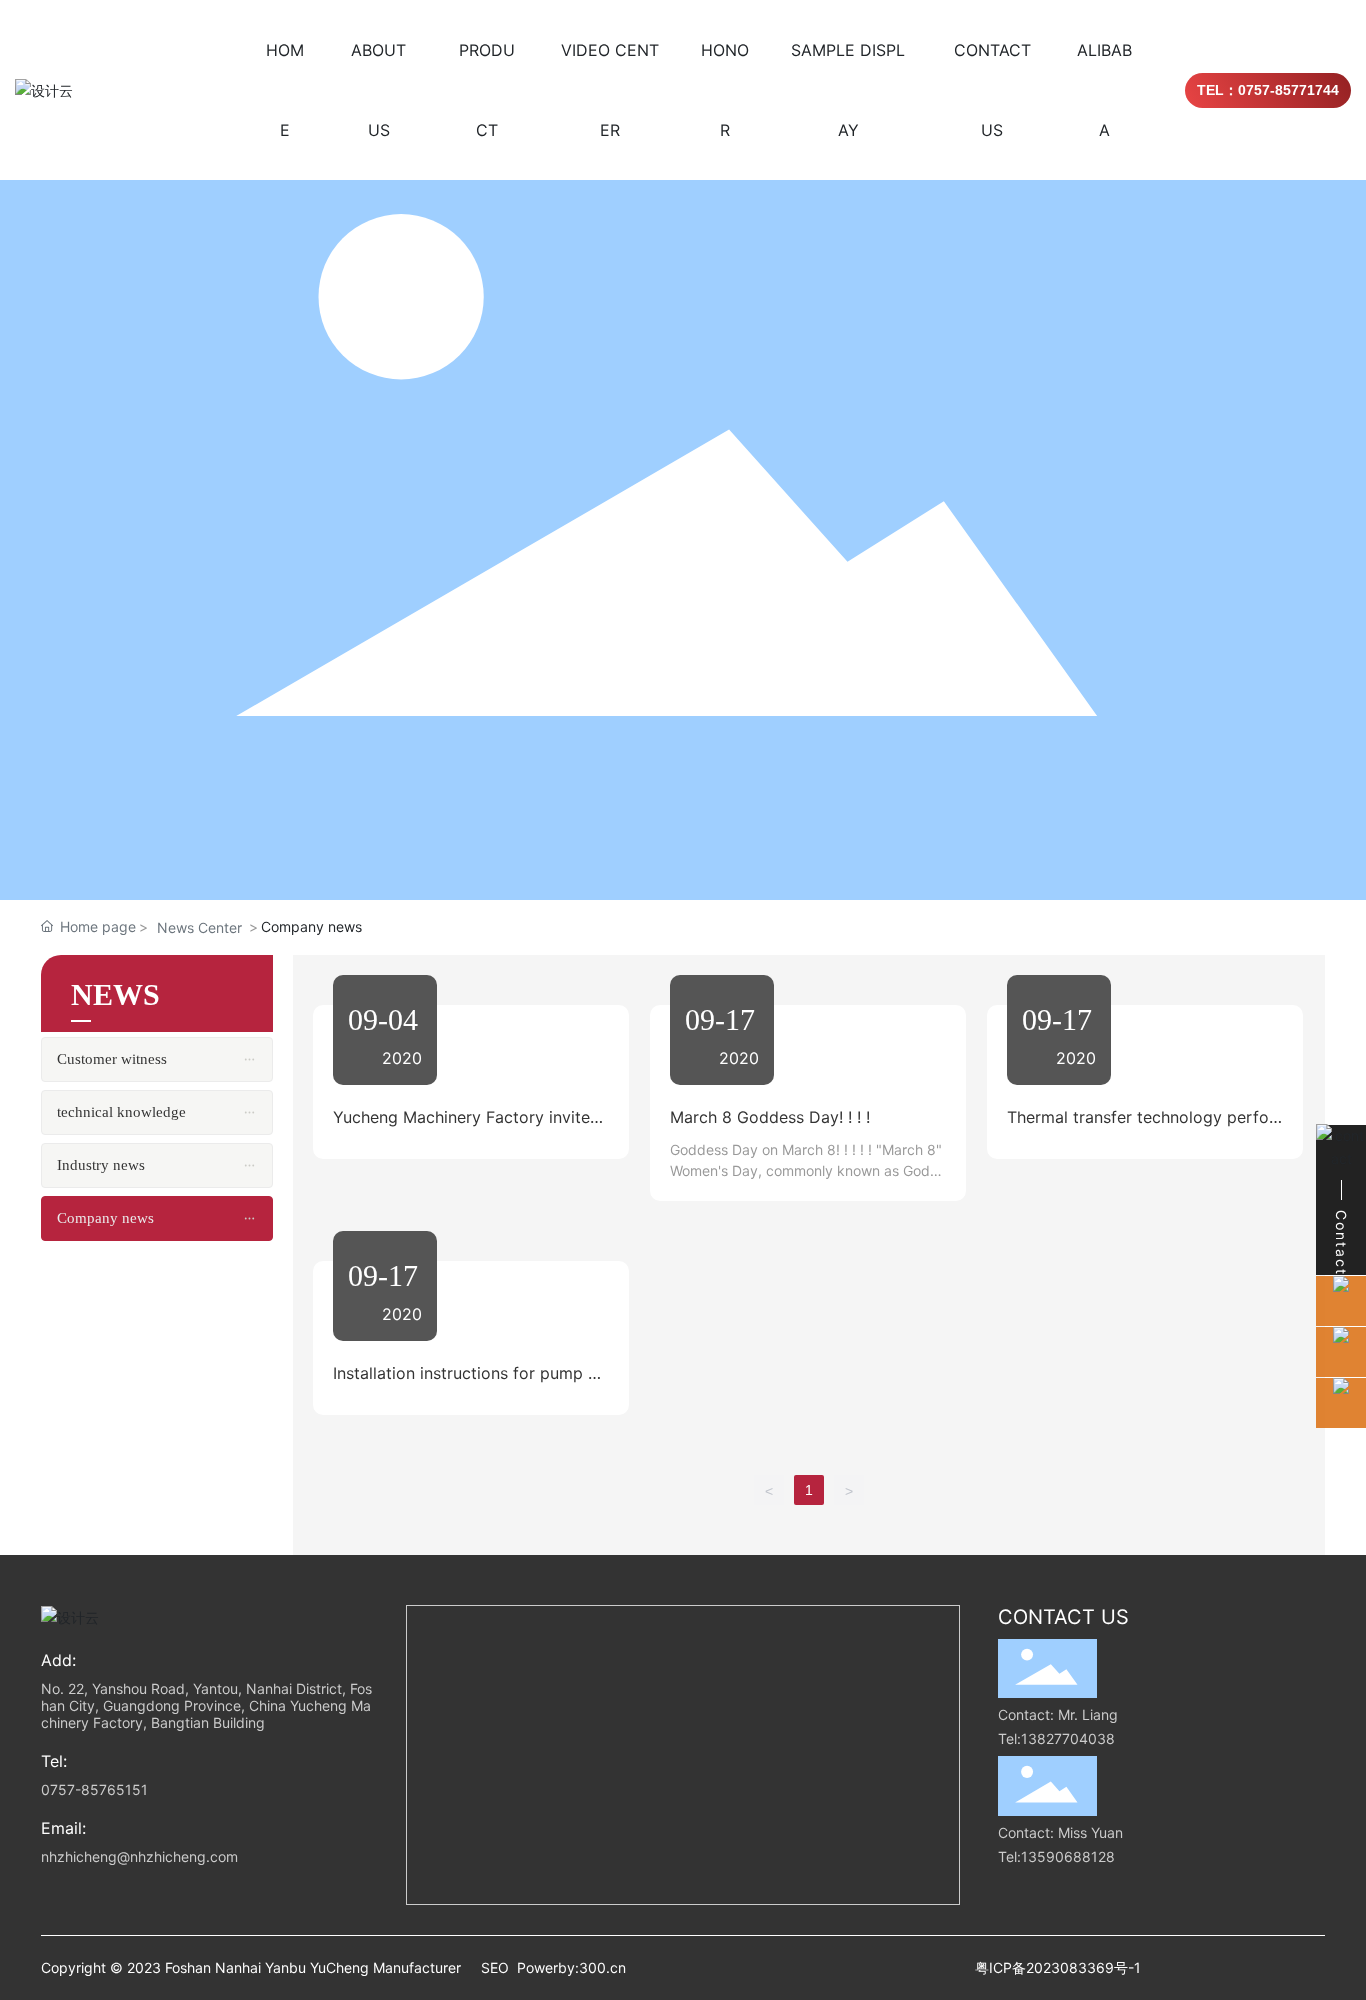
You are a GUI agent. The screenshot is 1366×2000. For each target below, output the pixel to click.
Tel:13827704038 (1056, 1738)
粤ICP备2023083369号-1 (1058, 1967)
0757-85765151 (94, 1789)
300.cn (602, 1967)
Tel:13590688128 (1056, 1856)
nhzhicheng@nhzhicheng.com (139, 1856)
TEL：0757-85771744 (1268, 90)
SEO (495, 1967)
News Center (199, 927)
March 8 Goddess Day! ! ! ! (770, 1117)
